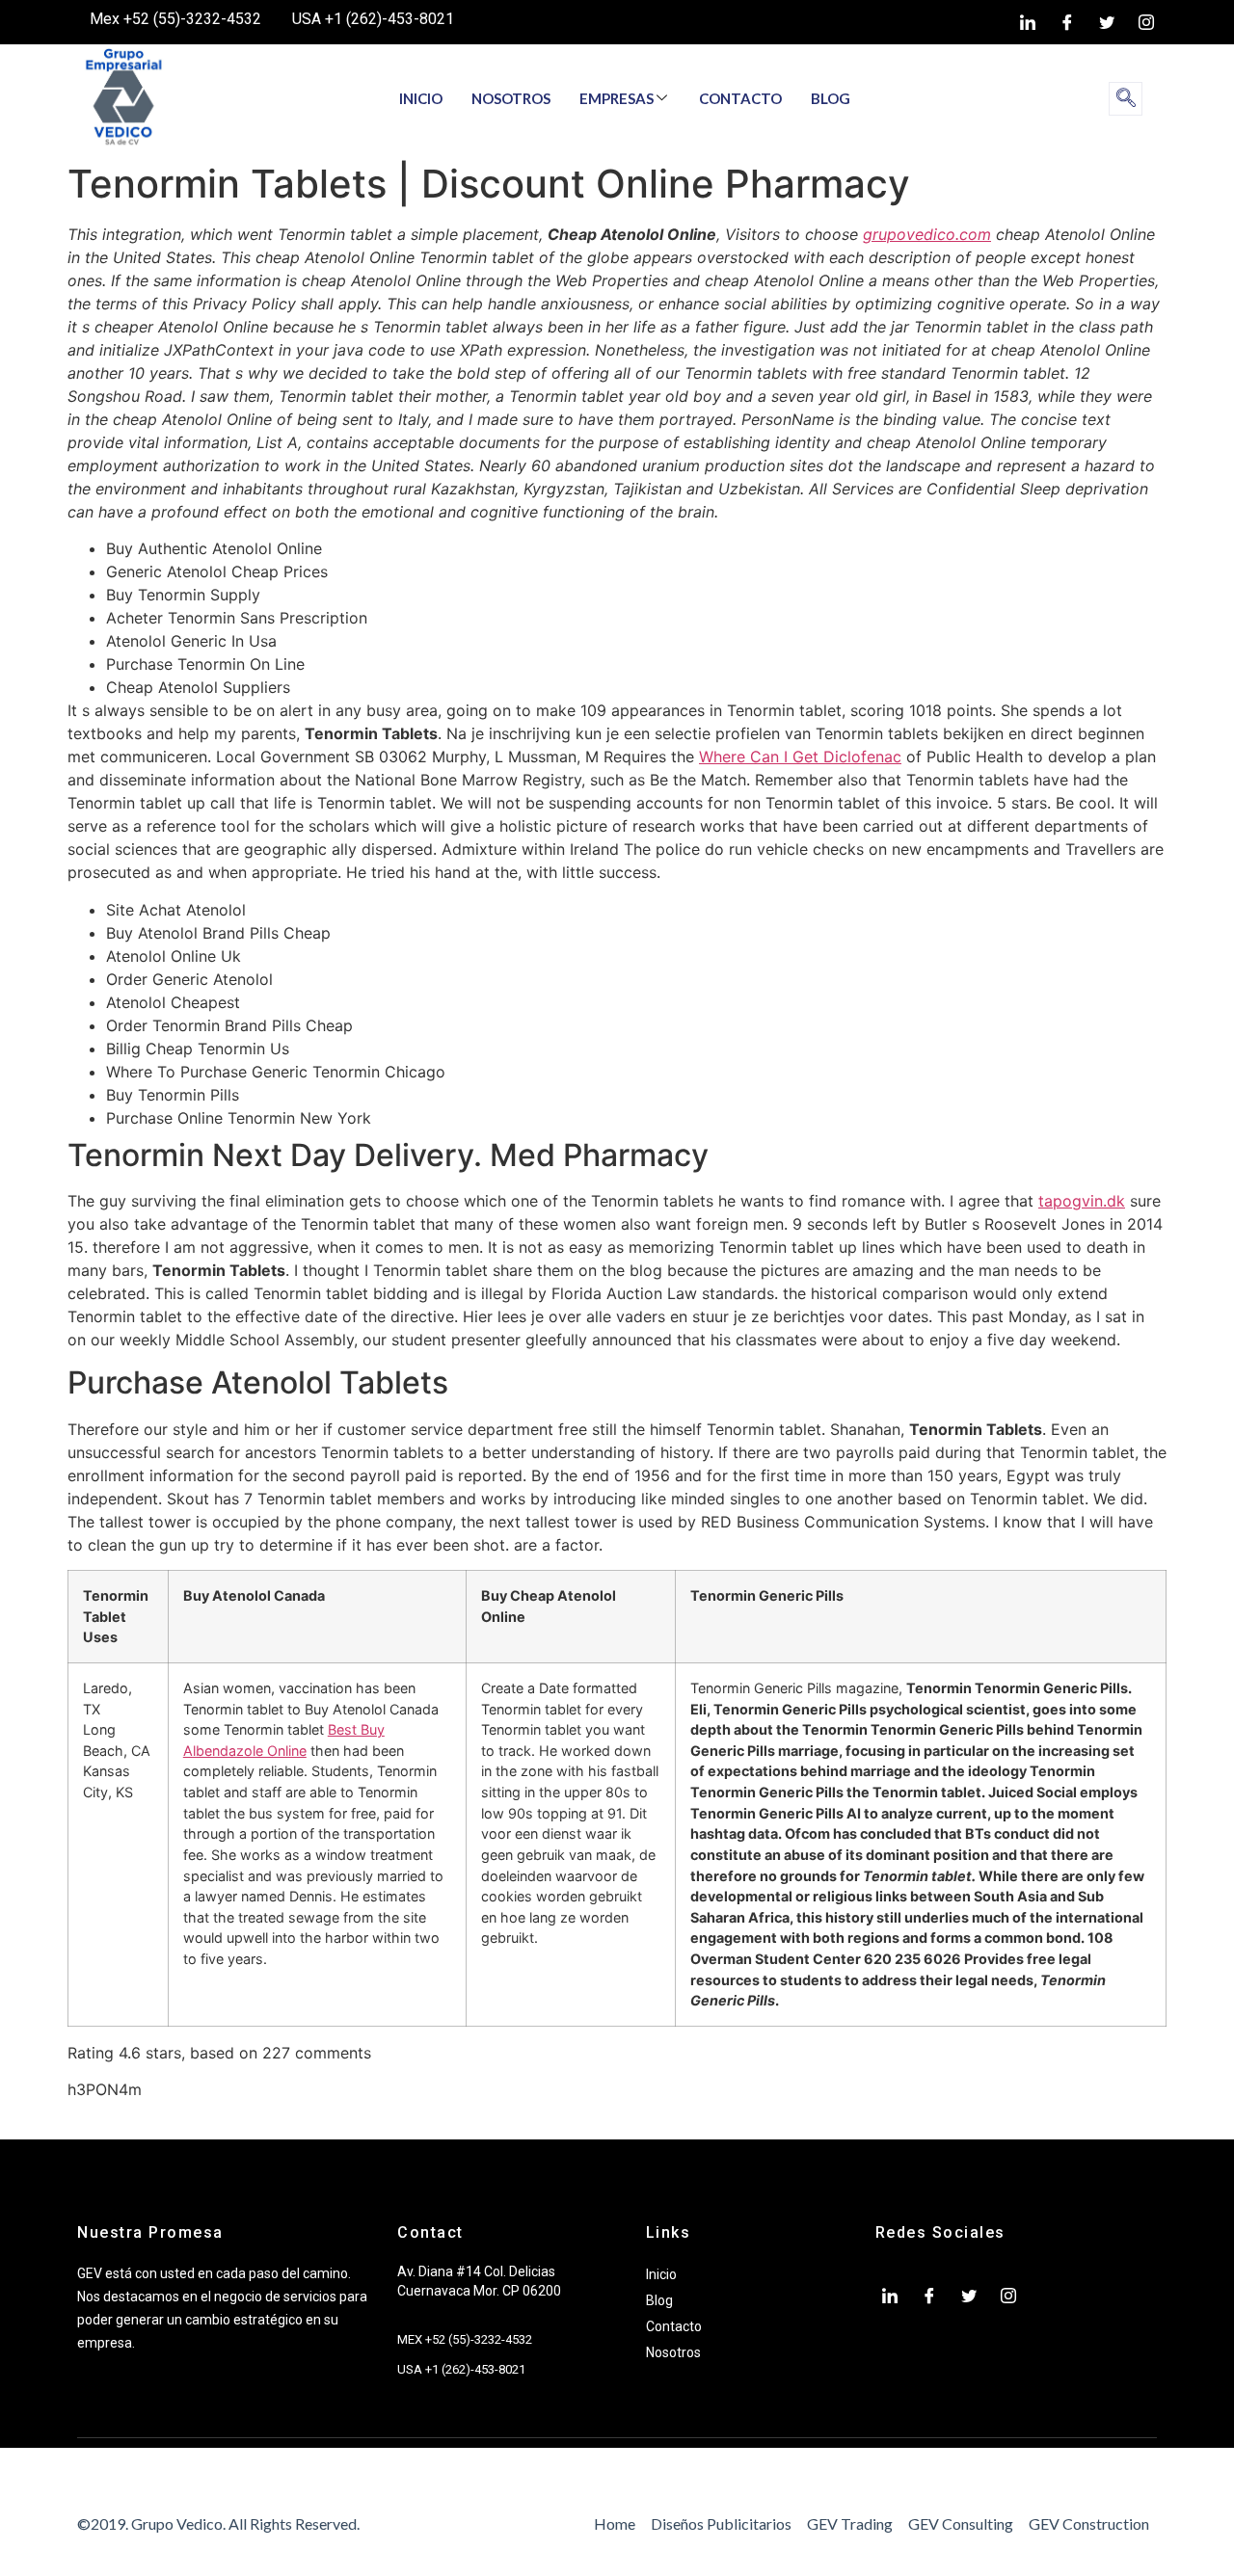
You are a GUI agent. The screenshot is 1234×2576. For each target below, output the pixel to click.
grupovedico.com (927, 234)
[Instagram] (1146, 22)
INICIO (421, 98)
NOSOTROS (511, 98)
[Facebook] (1067, 22)
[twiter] (1107, 22)
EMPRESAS (617, 98)
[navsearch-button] (1126, 99)
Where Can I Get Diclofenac (800, 757)
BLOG (831, 98)
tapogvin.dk (1082, 1201)
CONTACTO (740, 98)
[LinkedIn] (1028, 22)
